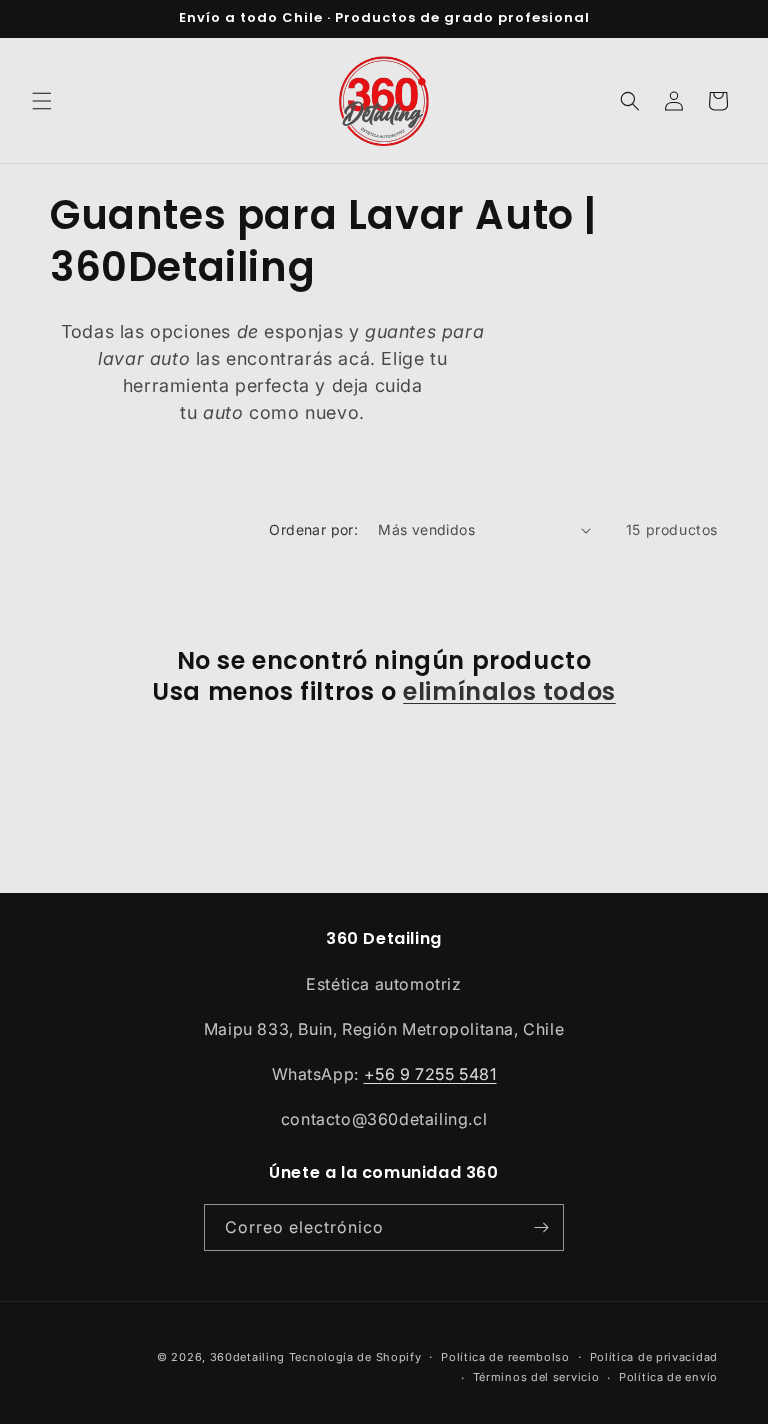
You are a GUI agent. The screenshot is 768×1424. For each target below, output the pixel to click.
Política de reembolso (505, 1357)
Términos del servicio (536, 1377)
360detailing (247, 1357)
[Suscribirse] (541, 1227)
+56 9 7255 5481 (430, 1074)
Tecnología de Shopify (355, 1357)
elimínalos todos (509, 691)
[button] (42, 101)
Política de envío (668, 1377)
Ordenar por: (313, 529)
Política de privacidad (654, 1357)
